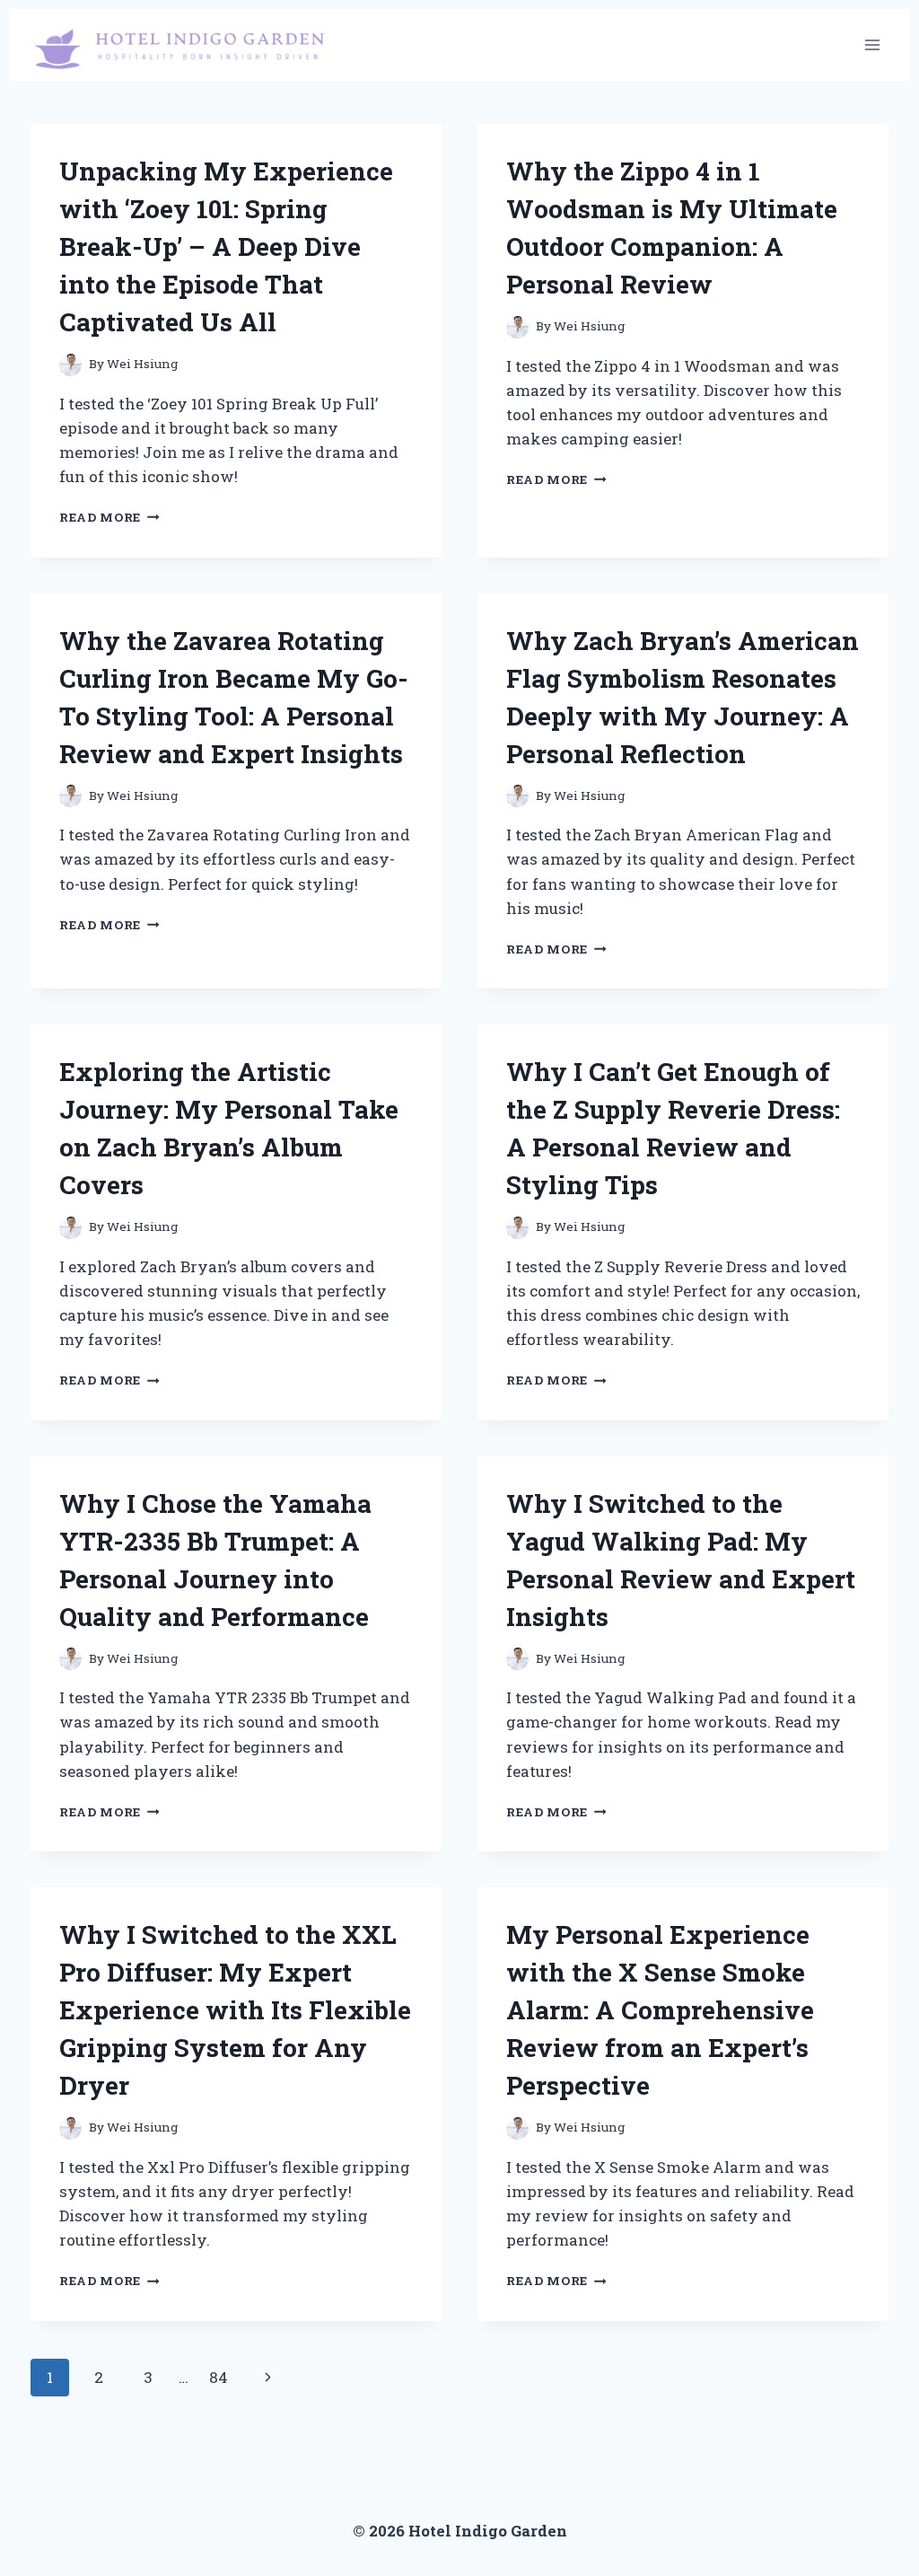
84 (219, 2377)
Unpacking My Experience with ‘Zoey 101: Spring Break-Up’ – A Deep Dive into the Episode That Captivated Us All (226, 246)
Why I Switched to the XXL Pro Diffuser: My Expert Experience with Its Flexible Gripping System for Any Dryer (235, 2010)
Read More (109, 517)
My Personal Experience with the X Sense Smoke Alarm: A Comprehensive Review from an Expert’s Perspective (660, 2010)
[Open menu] (872, 44)
